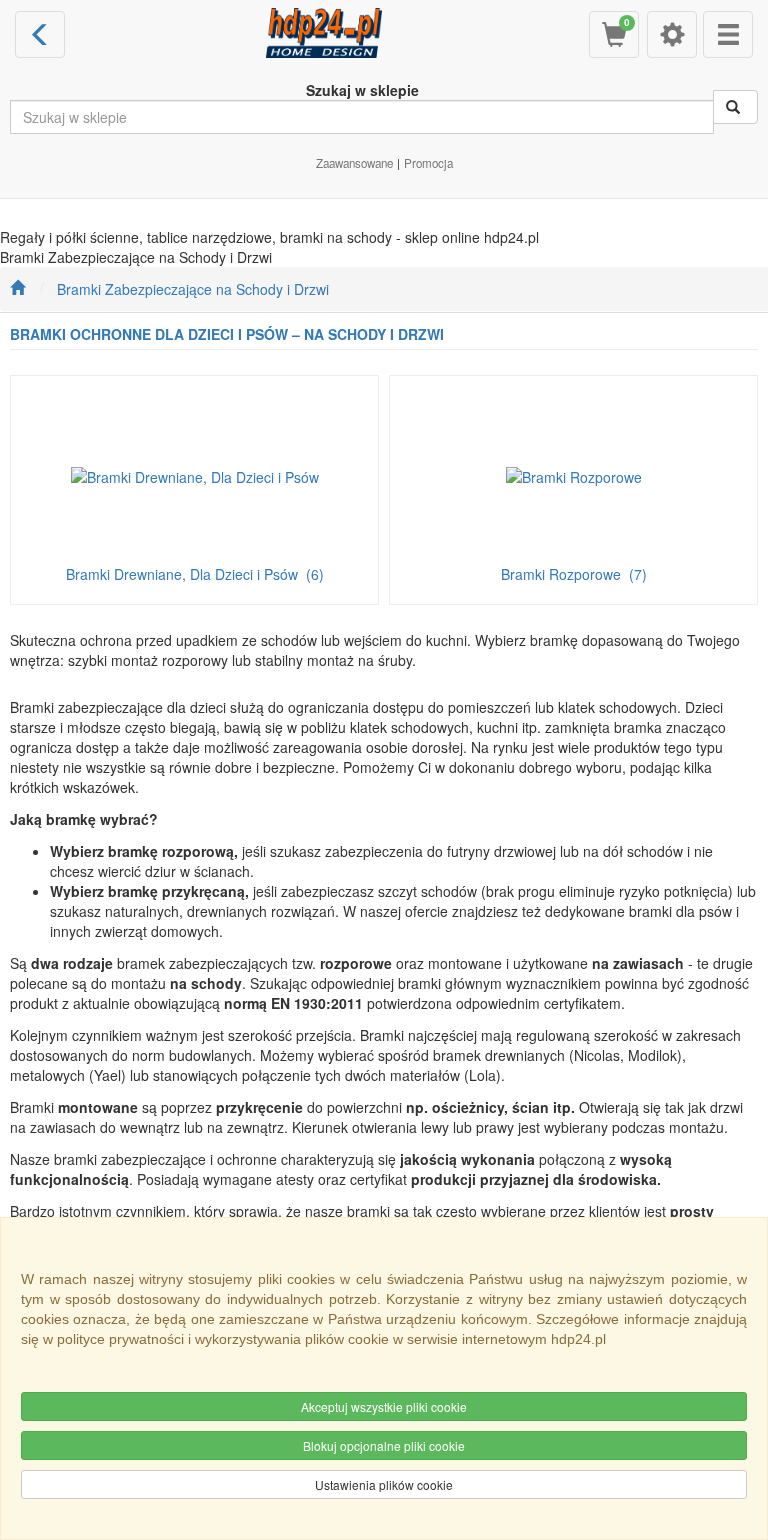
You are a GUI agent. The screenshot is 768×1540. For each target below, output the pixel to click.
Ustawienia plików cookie (384, 1484)
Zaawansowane (354, 163)
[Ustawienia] (672, 34)
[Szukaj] (735, 107)
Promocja (428, 163)
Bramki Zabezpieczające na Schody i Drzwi (193, 289)
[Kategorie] (728, 34)
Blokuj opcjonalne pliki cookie (384, 1445)
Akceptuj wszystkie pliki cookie (384, 1406)
